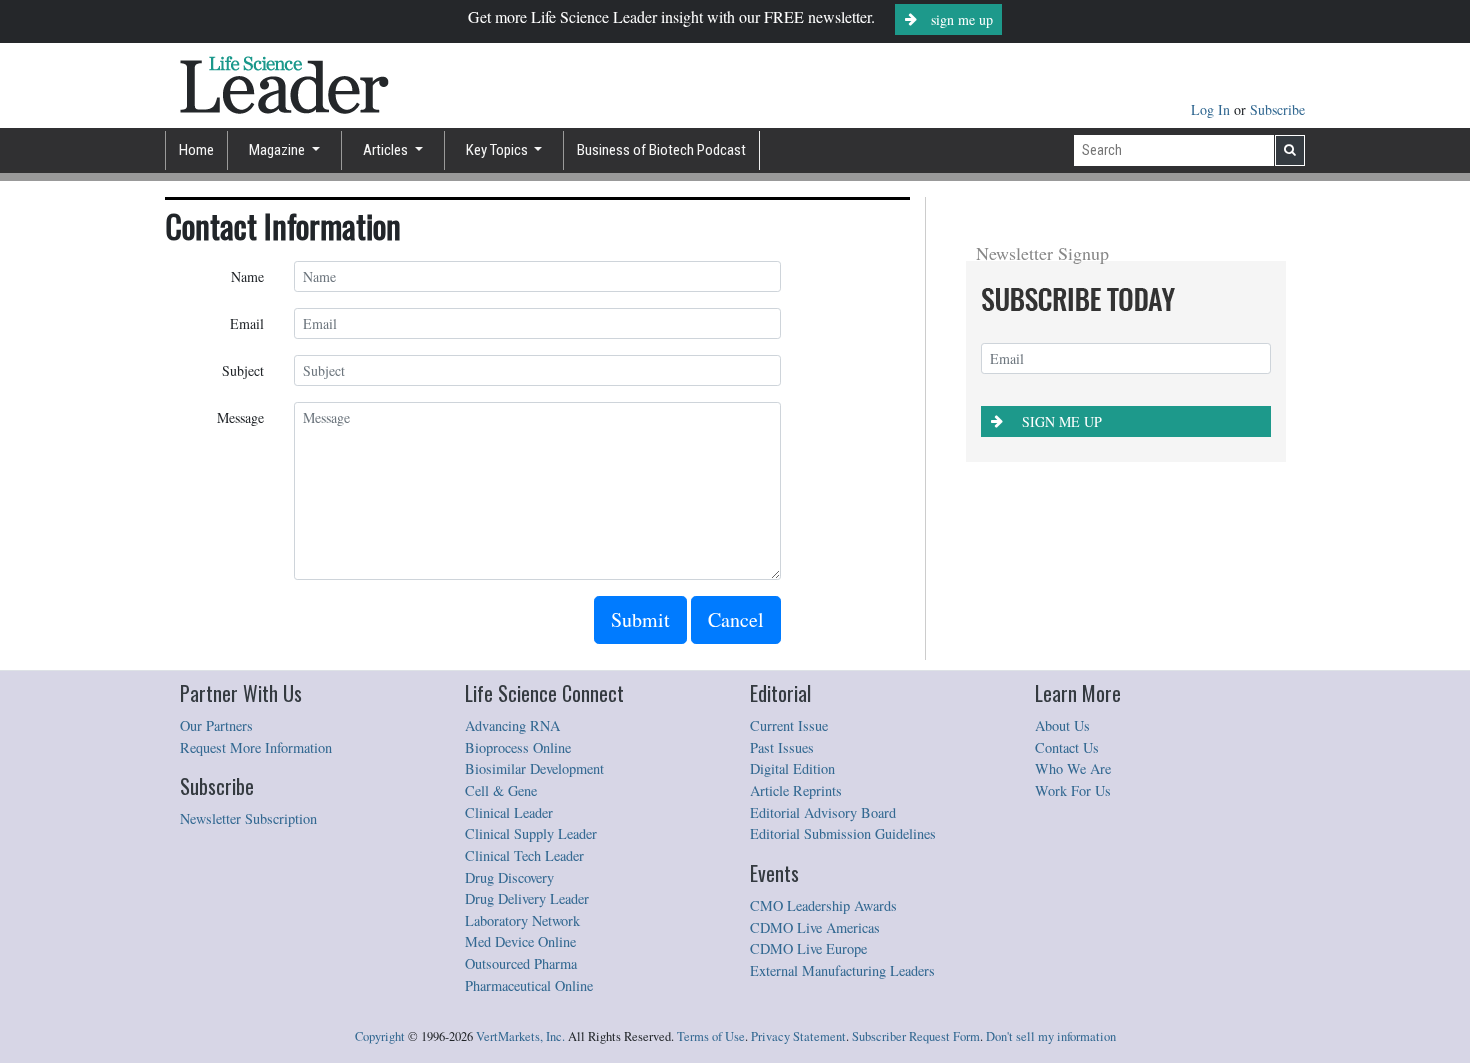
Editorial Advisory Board (823, 812)
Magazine (278, 150)
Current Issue (789, 725)
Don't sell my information (1051, 1036)
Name (247, 276)
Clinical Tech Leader (524, 855)
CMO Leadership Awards (823, 905)
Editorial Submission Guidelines (843, 833)
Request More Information (256, 747)
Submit (640, 619)
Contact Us (1067, 747)
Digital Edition (792, 768)
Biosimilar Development (534, 768)
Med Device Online (520, 941)
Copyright (380, 1036)
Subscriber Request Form (916, 1036)
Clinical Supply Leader (531, 833)
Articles (387, 150)
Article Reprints (796, 790)
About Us (1062, 725)
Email (247, 323)
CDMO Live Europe (808, 948)
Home (196, 150)
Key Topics (498, 150)
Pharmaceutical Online (529, 985)
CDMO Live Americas (815, 927)
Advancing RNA (512, 725)
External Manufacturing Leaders (842, 970)
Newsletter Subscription (248, 818)
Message (240, 417)
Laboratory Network (522, 920)
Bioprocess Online (518, 747)
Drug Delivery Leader (527, 898)
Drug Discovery (509, 877)
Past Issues (782, 747)
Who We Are (1073, 768)
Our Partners (216, 725)
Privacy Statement (798, 1036)
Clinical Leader (509, 812)
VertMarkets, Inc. (520, 1036)
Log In (1212, 109)
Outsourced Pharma (521, 963)
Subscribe (1277, 109)
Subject (243, 370)
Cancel (736, 619)
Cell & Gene (501, 790)
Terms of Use (711, 1036)
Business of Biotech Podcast (661, 150)
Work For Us (1073, 790)
